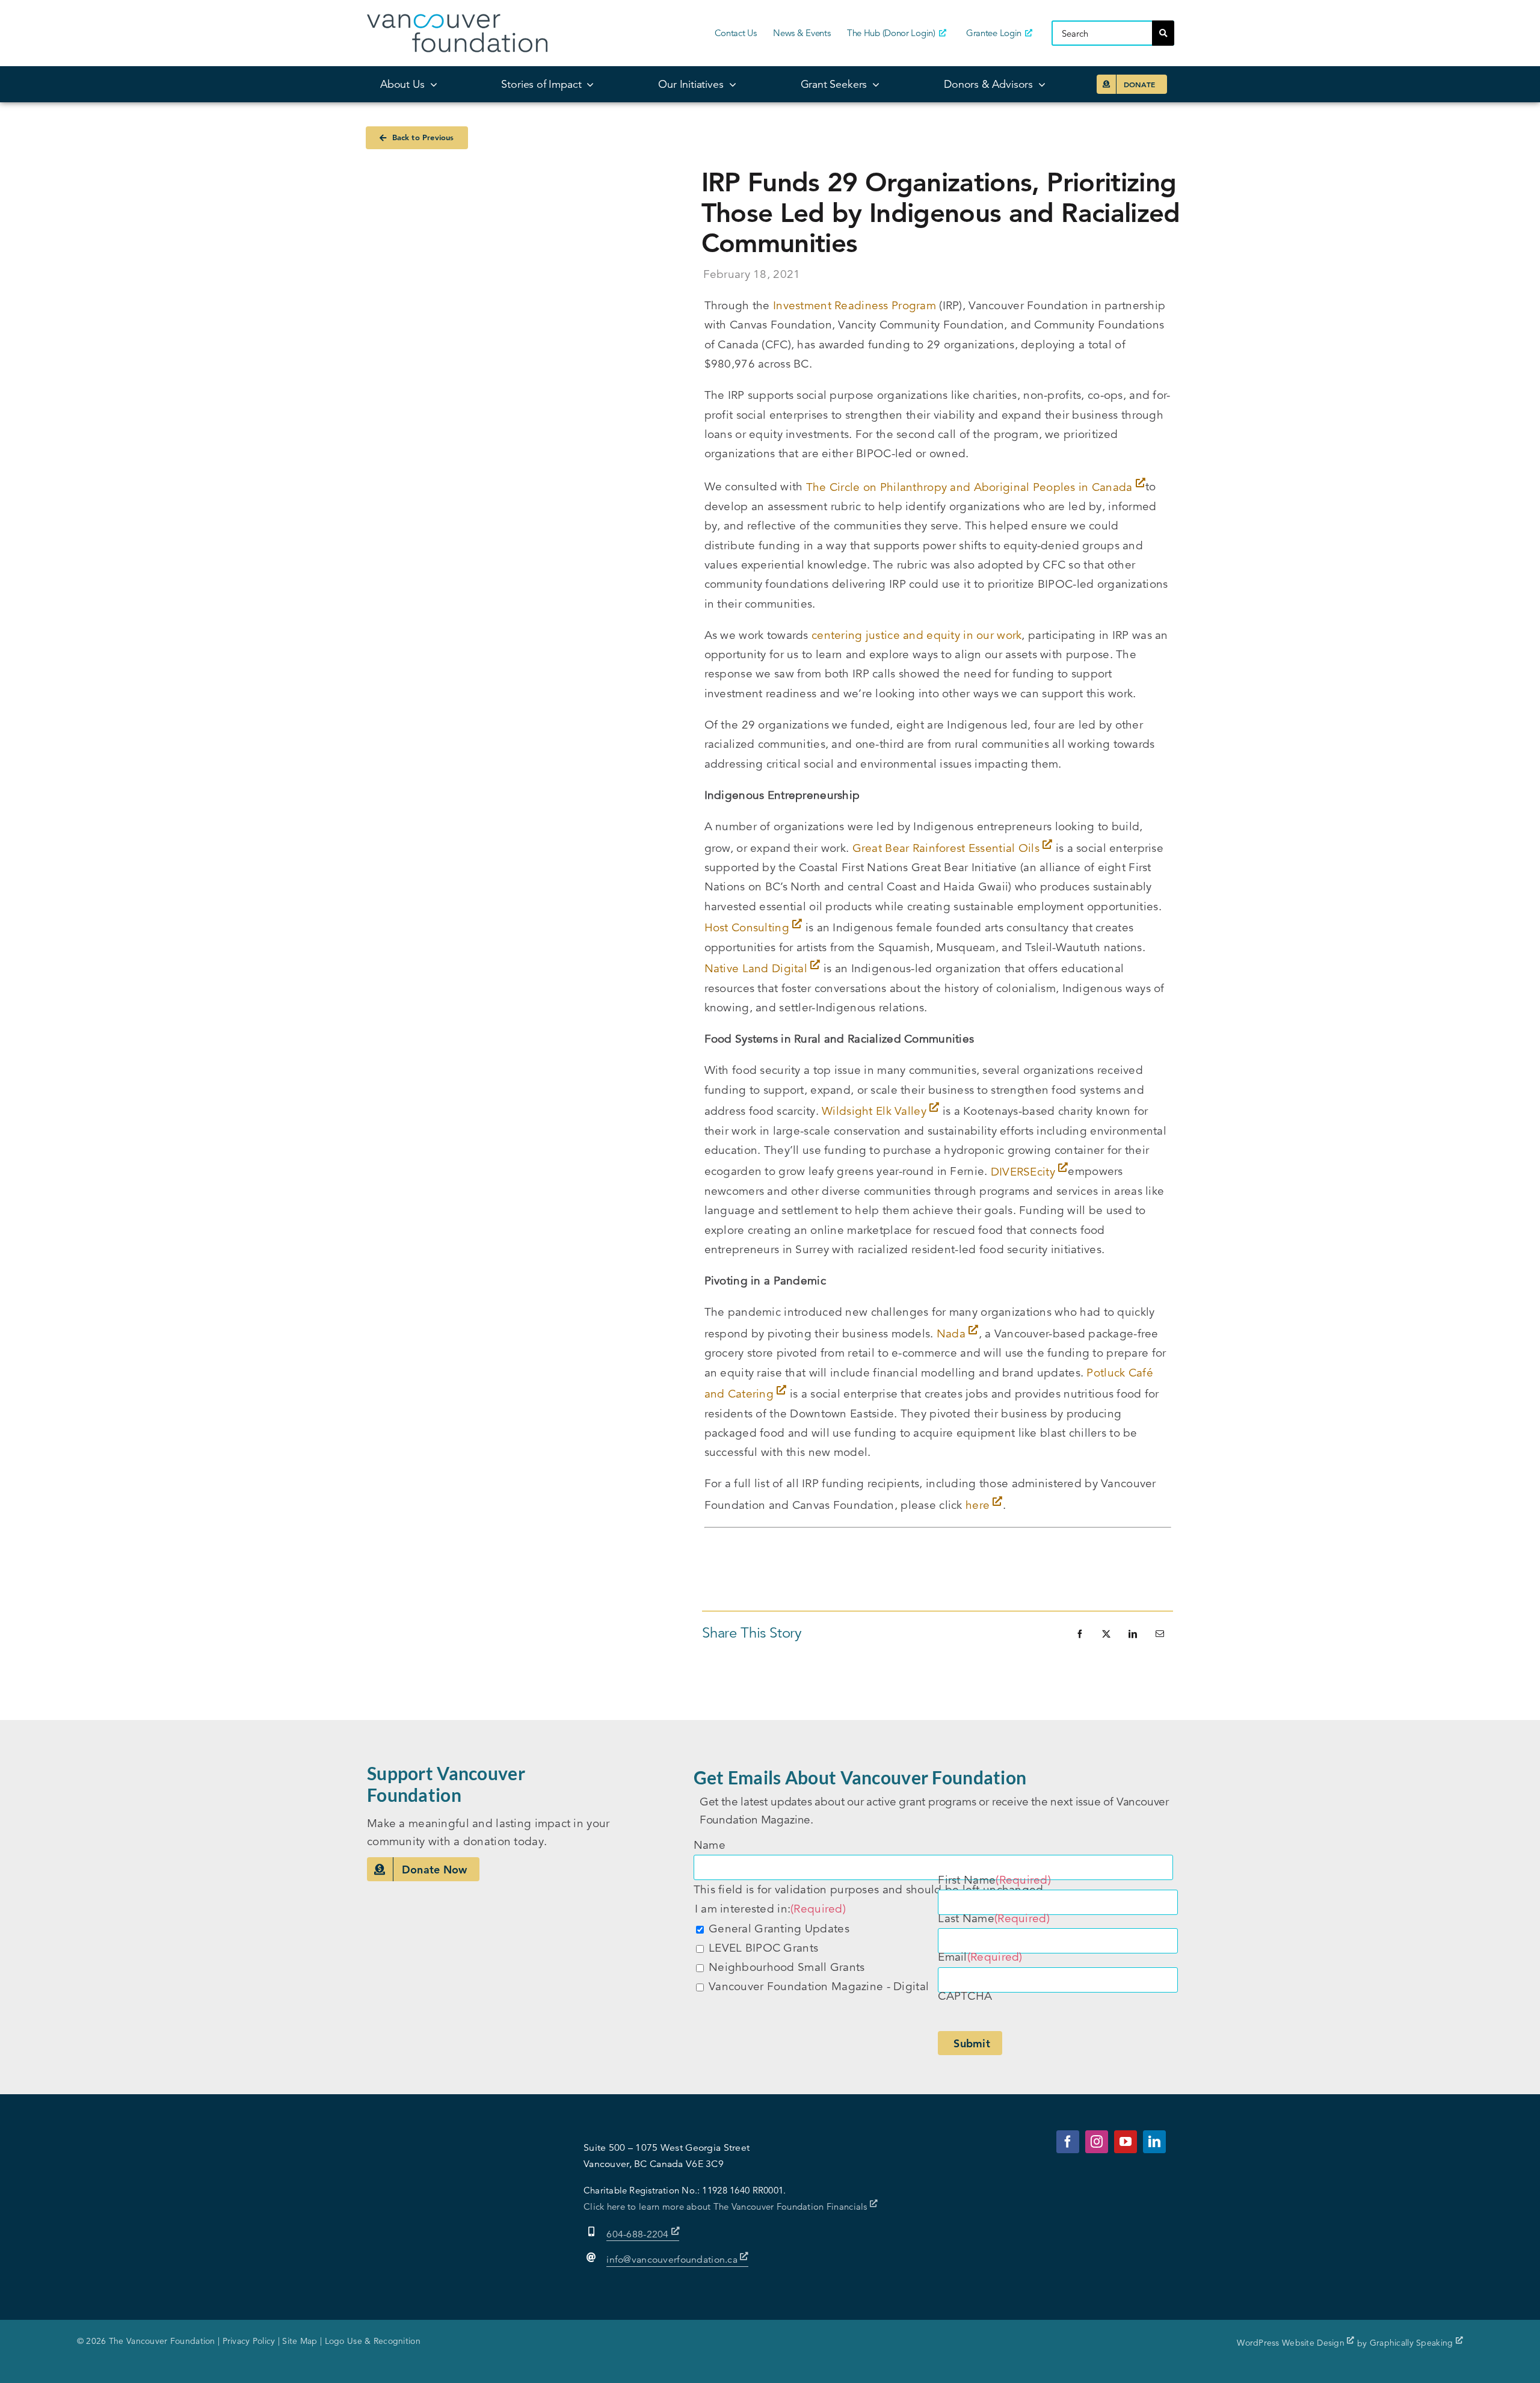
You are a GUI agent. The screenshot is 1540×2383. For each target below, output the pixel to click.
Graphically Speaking (1413, 2343)
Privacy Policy (249, 2341)
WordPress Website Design (1292, 2343)
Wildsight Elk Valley (876, 1111)
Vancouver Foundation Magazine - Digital (819, 1986)
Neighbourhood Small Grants (787, 1967)
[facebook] (1068, 2142)
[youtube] (1126, 2142)
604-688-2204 (639, 2234)
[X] (1106, 1634)
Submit (972, 2043)
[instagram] (1097, 2142)
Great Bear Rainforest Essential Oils (948, 848)
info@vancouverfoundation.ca (672, 2260)
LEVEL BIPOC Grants (763, 1948)
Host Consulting (749, 927)
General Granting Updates (779, 1928)
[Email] (1160, 1634)
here (979, 1505)
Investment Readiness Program (855, 305)
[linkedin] (1154, 2142)
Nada (953, 1333)
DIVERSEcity (1024, 1172)
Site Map (300, 2341)
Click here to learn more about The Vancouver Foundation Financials (727, 2206)
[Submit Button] (1163, 33)
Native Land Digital (758, 968)
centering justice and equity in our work (916, 635)
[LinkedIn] (1133, 1634)
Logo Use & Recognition (373, 2341)
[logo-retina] (457, 20)
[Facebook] (1080, 1634)
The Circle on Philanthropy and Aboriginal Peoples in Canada (971, 487)
